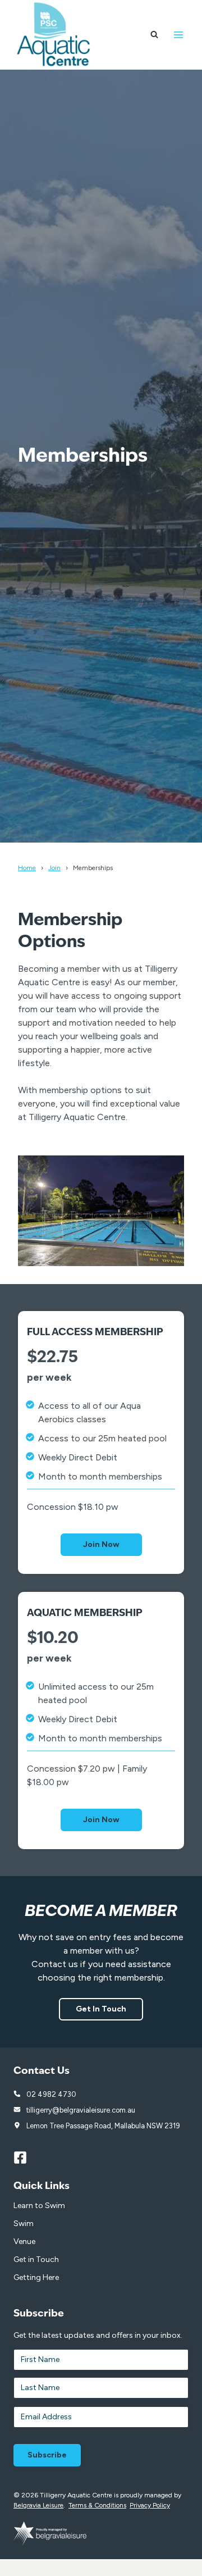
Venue (24, 2242)
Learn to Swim (39, 2206)
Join (54, 868)
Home (27, 868)
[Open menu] (178, 35)
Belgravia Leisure (38, 2505)
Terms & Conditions (97, 2505)
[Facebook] (25, 2158)
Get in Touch (36, 2259)
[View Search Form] (154, 35)
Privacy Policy (150, 2505)
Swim (24, 2224)
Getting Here (36, 2277)
